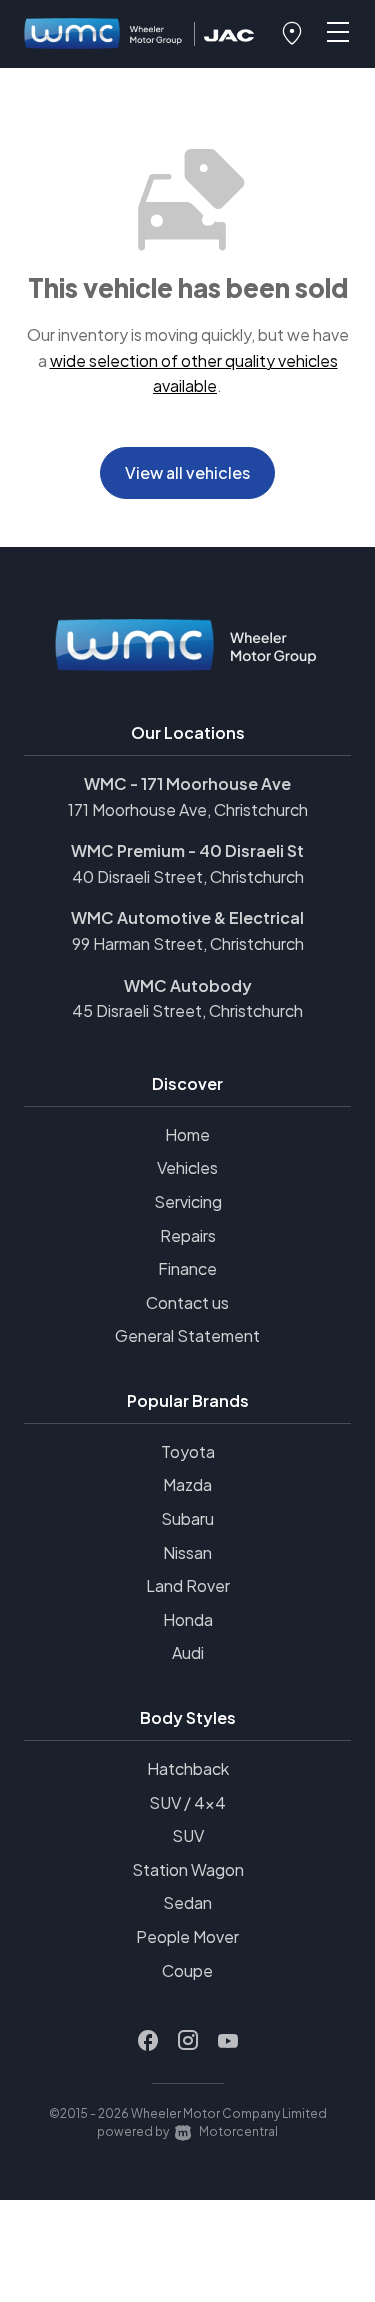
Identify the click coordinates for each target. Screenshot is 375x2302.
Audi (188, 1652)
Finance (187, 1268)
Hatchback (188, 1768)
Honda (188, 1619)
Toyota (188, 1451)
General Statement (187, 1335)
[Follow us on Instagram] (188, 2041)
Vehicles (187, 1167)
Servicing (188, 1201)
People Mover (187, 1936)
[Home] (104, 34)
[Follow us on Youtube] (228, 2041)
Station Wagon (188, 1869)
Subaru (187, 1518)
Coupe (187, 1970)
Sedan (187, 1902)
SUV (188, 1835)
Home (187, 1134)
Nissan (187, 1552)
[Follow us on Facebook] (148, 2041)
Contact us (187, 1302)
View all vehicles (187, 472)
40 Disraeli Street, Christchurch (188, 876)
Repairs (188, 1235)
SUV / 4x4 (187, 1802)
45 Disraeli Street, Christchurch (187, 1010)
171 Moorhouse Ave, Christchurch (188, 809)
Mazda (187, 1484)
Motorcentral (238, 2131)
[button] (292, 34)
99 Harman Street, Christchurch (188, 943)
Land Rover (188, 1585)
